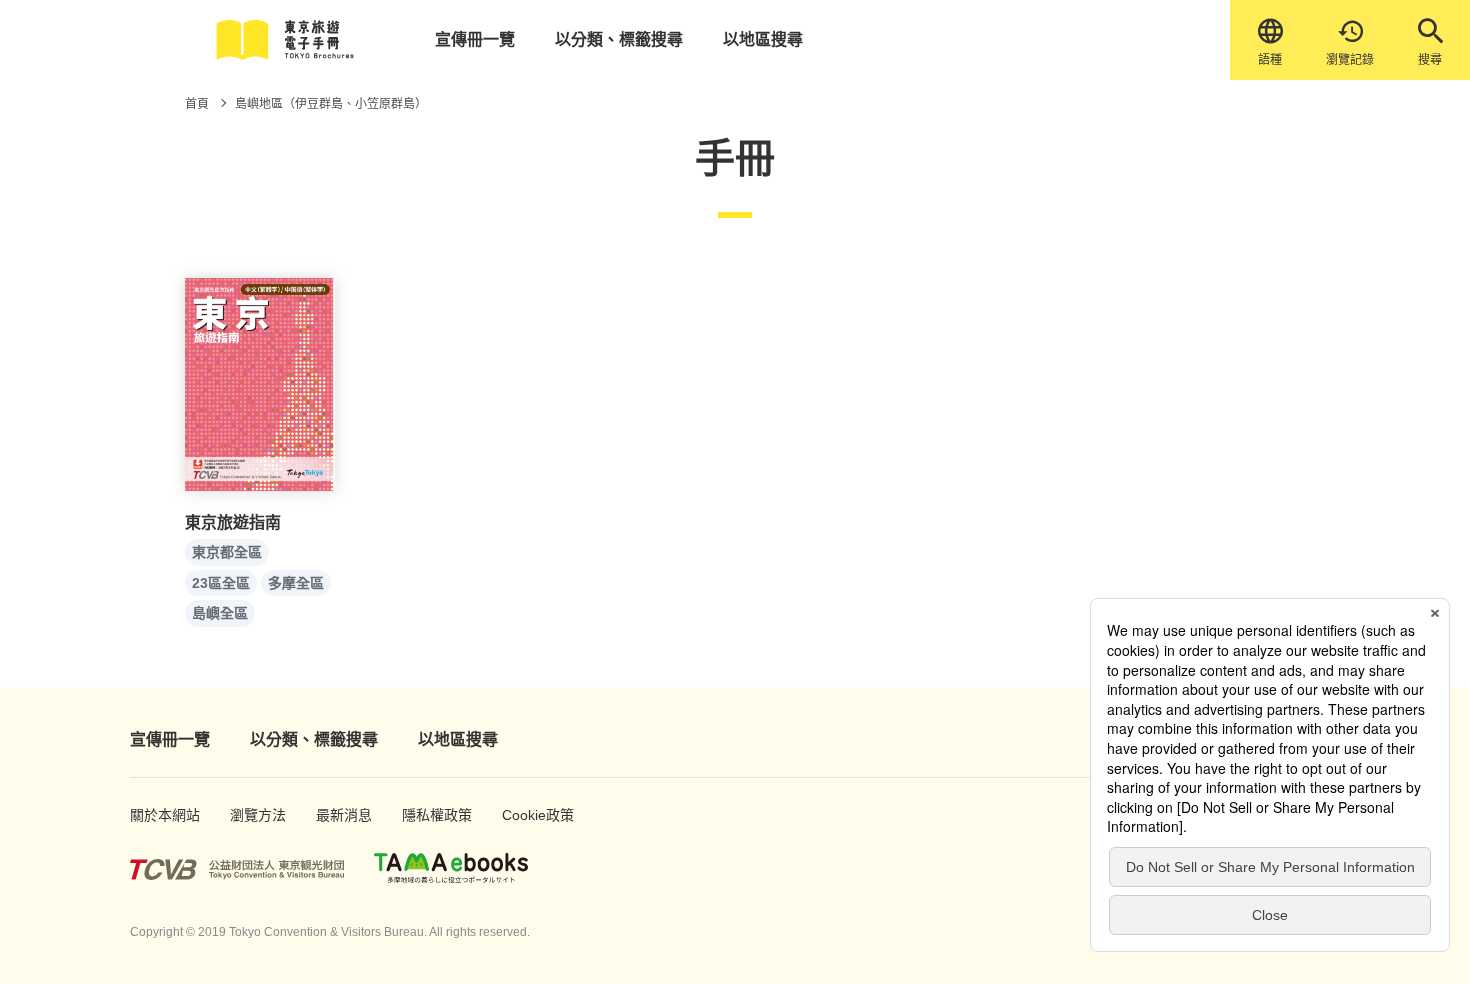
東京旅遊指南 (233, 522)
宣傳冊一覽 (475, 39)
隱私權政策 (427, 815)
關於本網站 (155, 815)
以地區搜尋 (763, 39)
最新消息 (337, 815)
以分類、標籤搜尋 (619, 39)
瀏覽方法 (251, 815)
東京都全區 (227, 552)
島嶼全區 (220, 613)
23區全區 (221, 583)
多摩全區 (296, 583)
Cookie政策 (527, 815)
